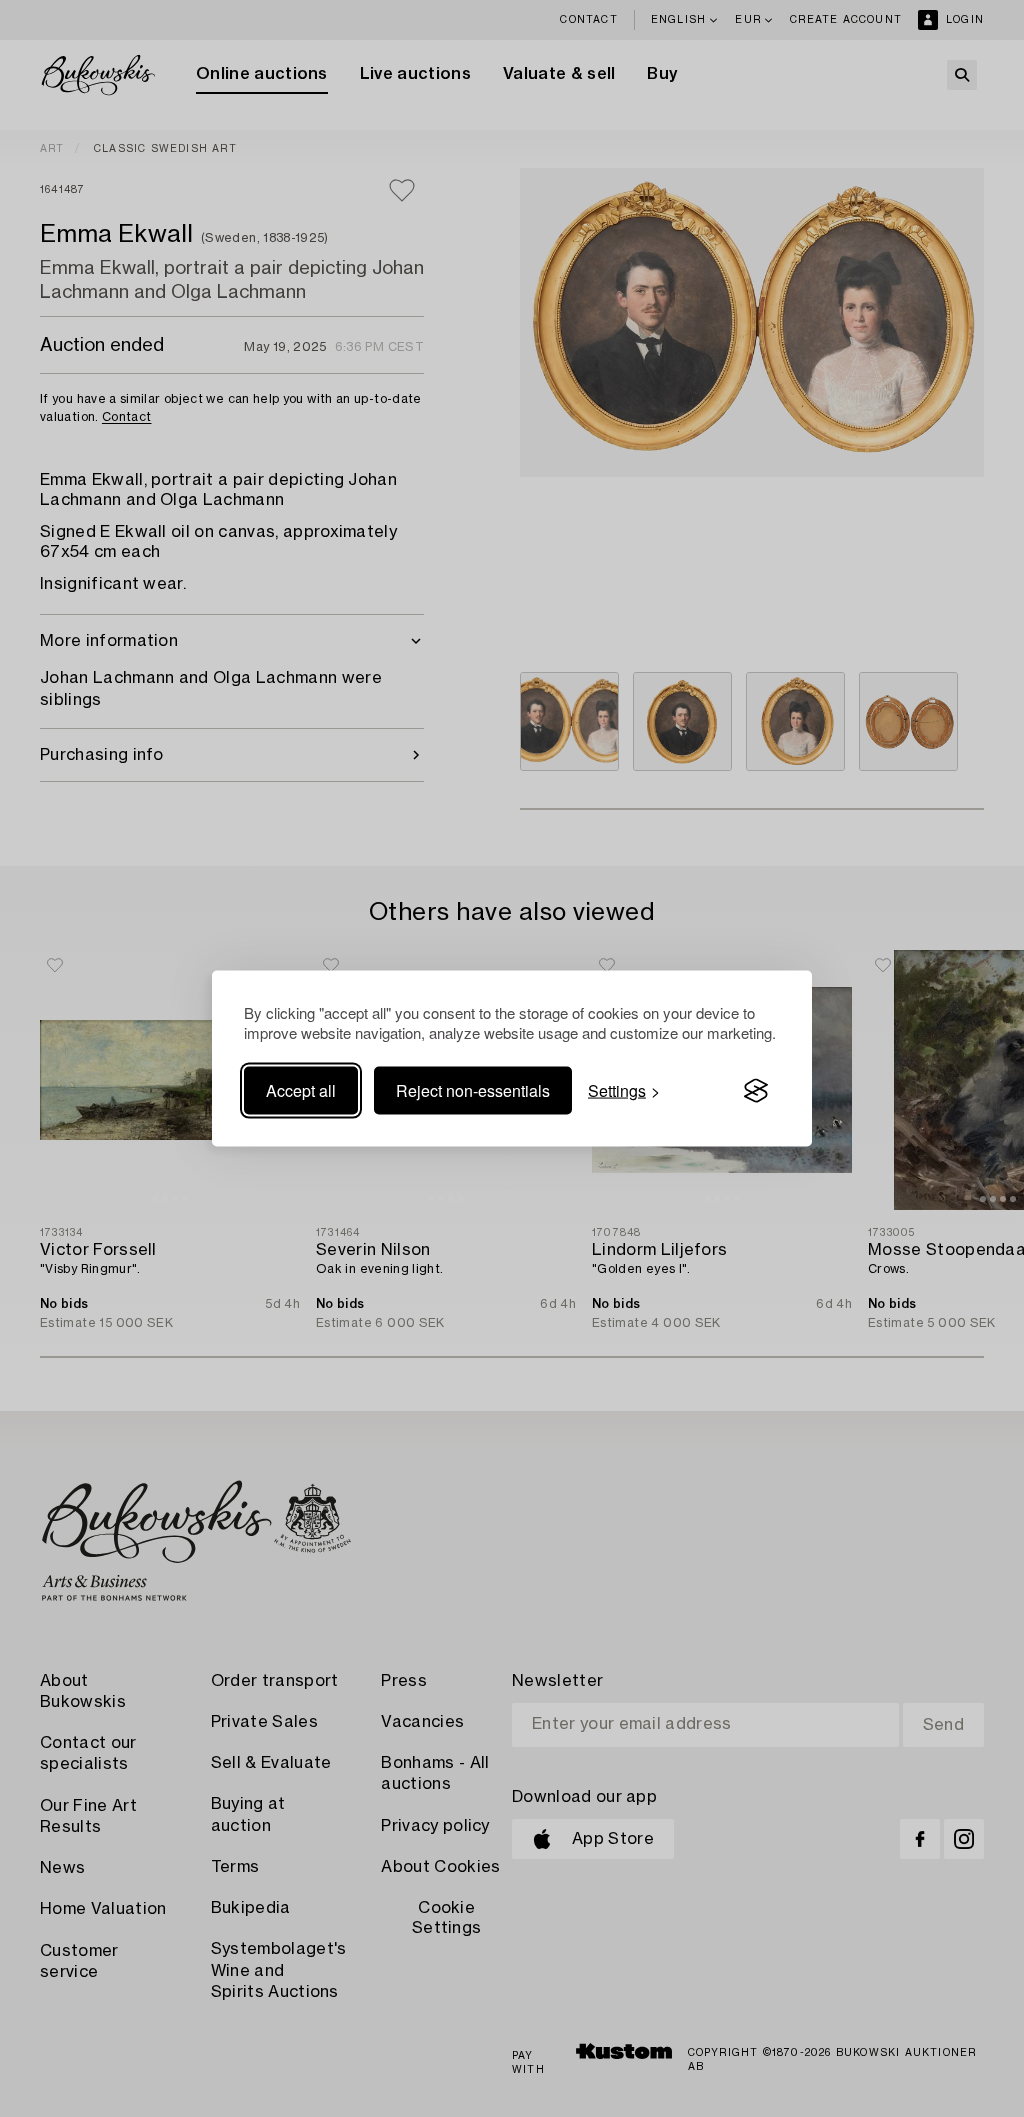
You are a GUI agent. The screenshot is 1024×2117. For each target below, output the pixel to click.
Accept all (301, 1090)
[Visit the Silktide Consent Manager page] (756, 1091)
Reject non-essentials (473, 1090)
